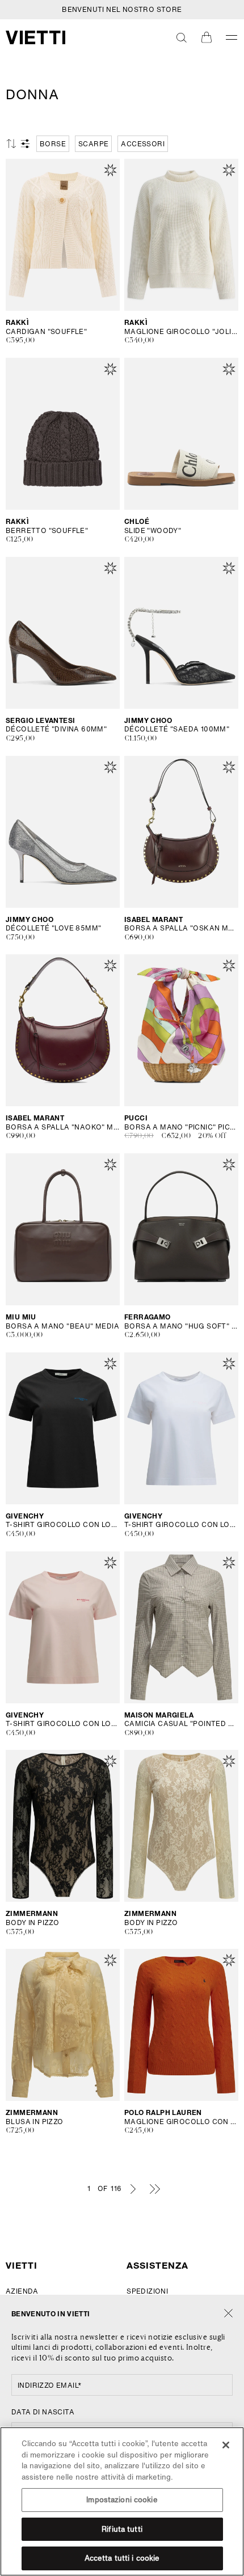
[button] (182, 37)
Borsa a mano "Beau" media (62, 1326)
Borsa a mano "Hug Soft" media (181, 1326)
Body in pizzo (32, 1923)
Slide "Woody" (153, 531)
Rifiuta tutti (122, 2529)
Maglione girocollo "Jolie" (181, 332)
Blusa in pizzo (35, 2122)
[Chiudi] (228, 2314)
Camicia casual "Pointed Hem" (181, 1724)
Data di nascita (43, 2412)
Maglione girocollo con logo (181, 2122)
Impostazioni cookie (122, 2500)
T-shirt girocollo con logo (63, 1525)
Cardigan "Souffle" (46, 332)
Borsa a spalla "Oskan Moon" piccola (181, 928)
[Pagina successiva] (133, 2189)
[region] (122, 2501)
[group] (53, 144)
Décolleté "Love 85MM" (53, 928)
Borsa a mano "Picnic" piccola (181, 1127)
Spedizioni (147, 2291)
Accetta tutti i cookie (122, 2558)
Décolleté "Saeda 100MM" (177, 729)
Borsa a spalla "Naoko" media (63, 1127)
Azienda (22, 2291)
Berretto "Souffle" (47, 531)
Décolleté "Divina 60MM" (56, 729)
